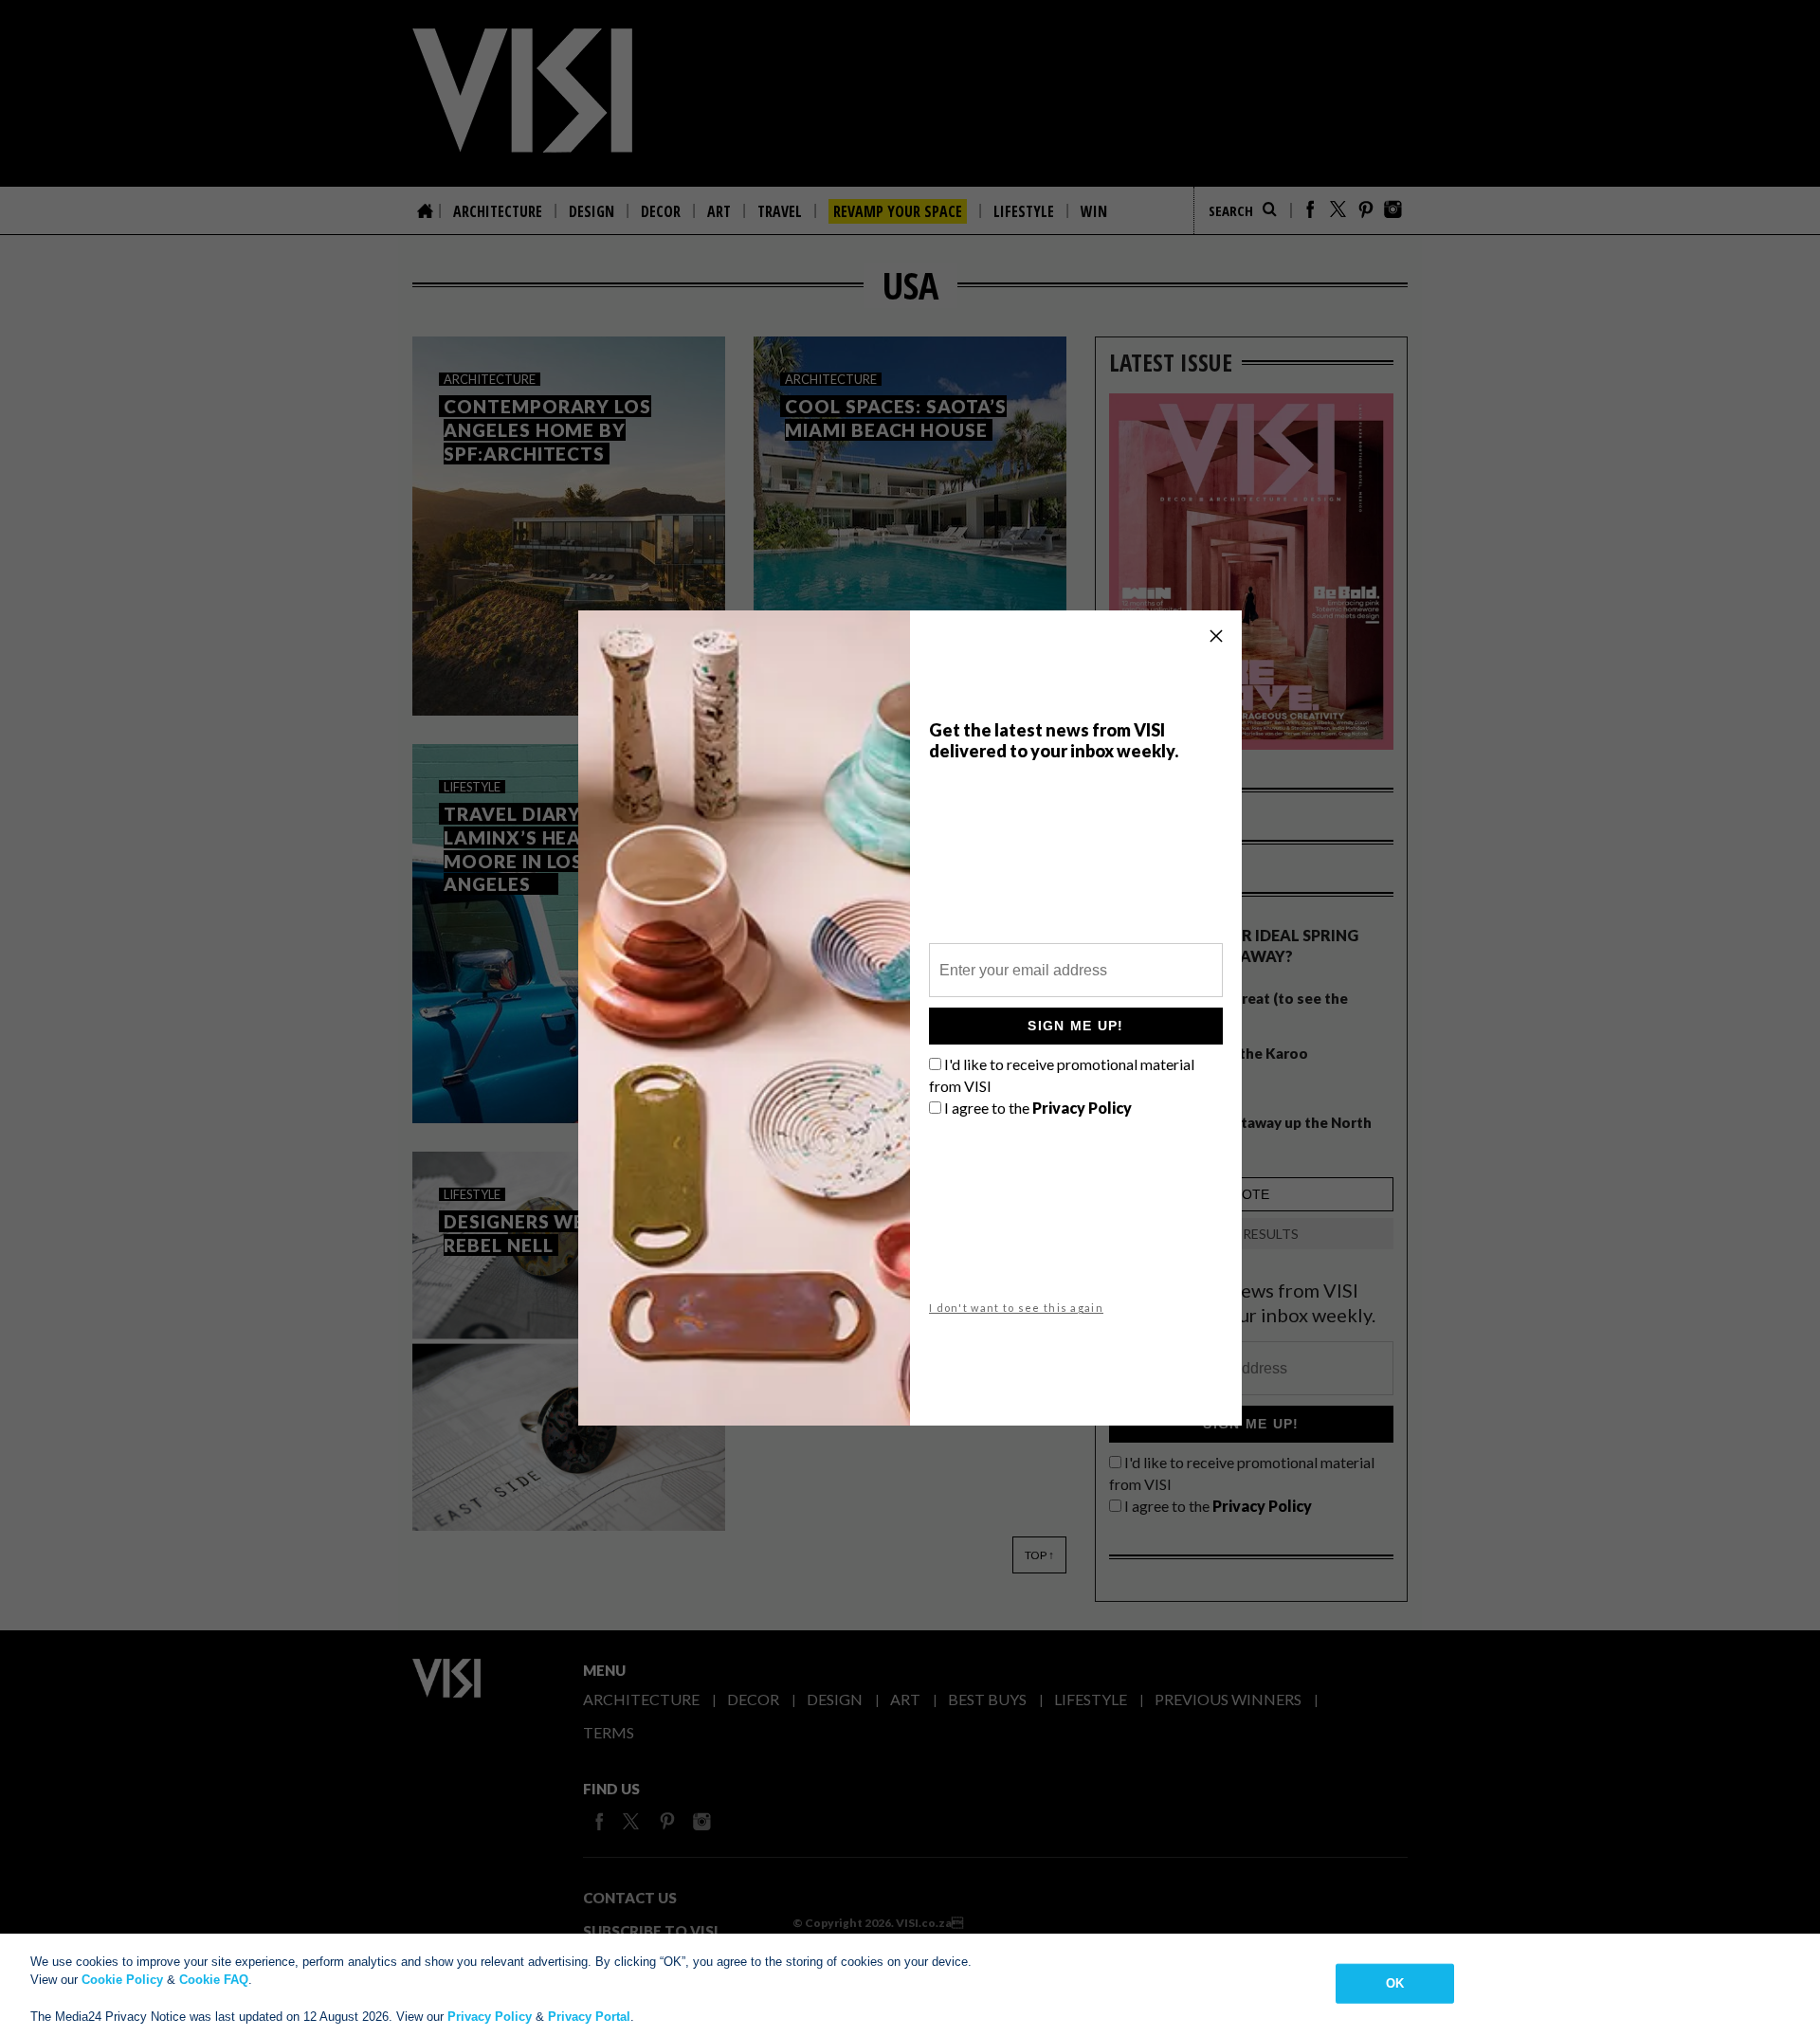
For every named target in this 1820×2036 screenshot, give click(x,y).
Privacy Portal (589, 2017)
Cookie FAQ (214, 1980)
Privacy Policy (490, 2017)
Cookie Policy (122, 1980)
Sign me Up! (1075, 1026)
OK (1395, 1983)
